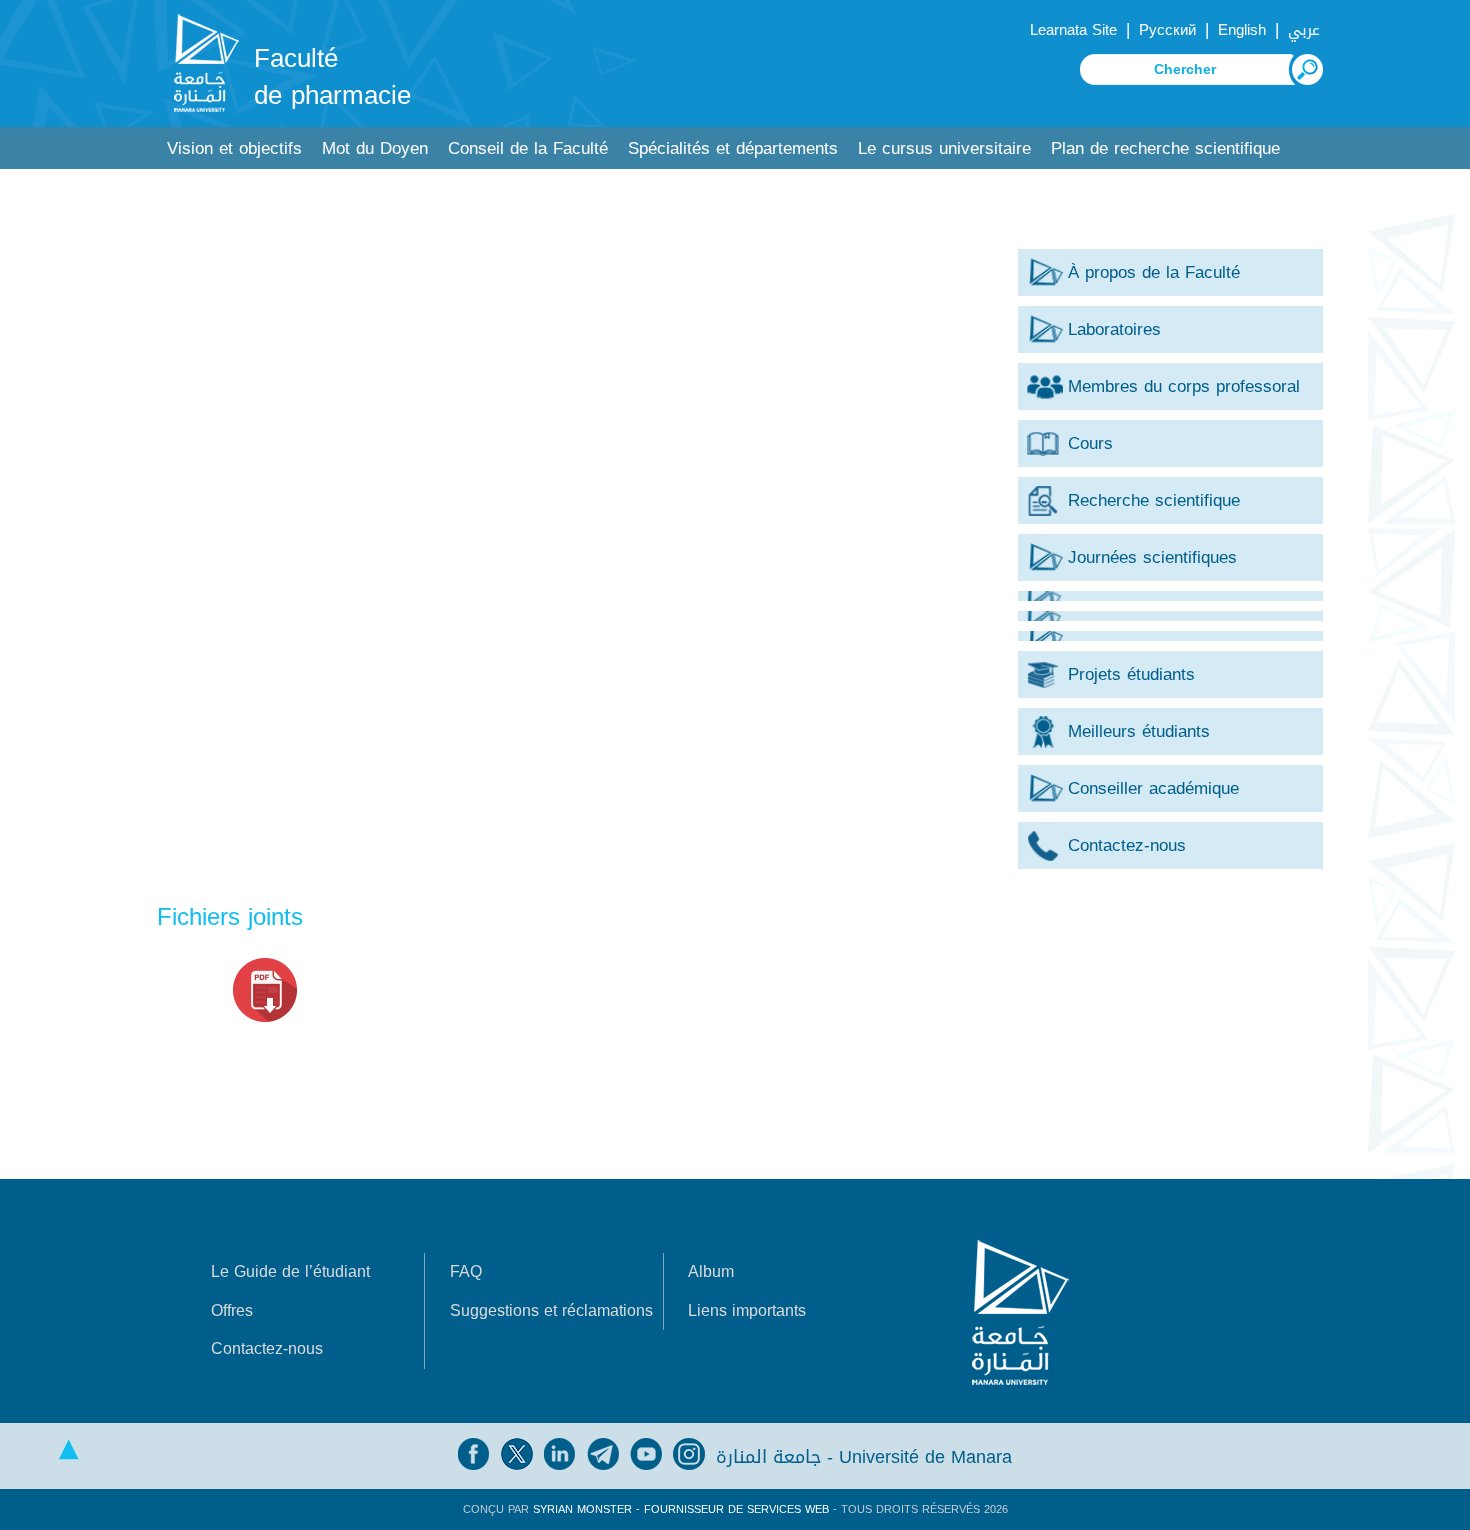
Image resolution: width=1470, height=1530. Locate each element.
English (1242, 30)
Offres (232, 1310)
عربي (1304, 30)
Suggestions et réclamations (551, 1310)
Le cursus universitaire (944, 148)
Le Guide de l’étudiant (290, 1271)
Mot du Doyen (375, 148)
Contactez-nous (267, 1348)
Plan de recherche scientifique (1165, 148)
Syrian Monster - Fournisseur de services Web (681, 1509)
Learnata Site (1073, 30)
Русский (1167, 30)
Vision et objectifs (234, 148)
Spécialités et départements (733, 148)
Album (711, 1271)
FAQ (466, 1271)
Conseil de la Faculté (528, 148)
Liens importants (747, 1310)
